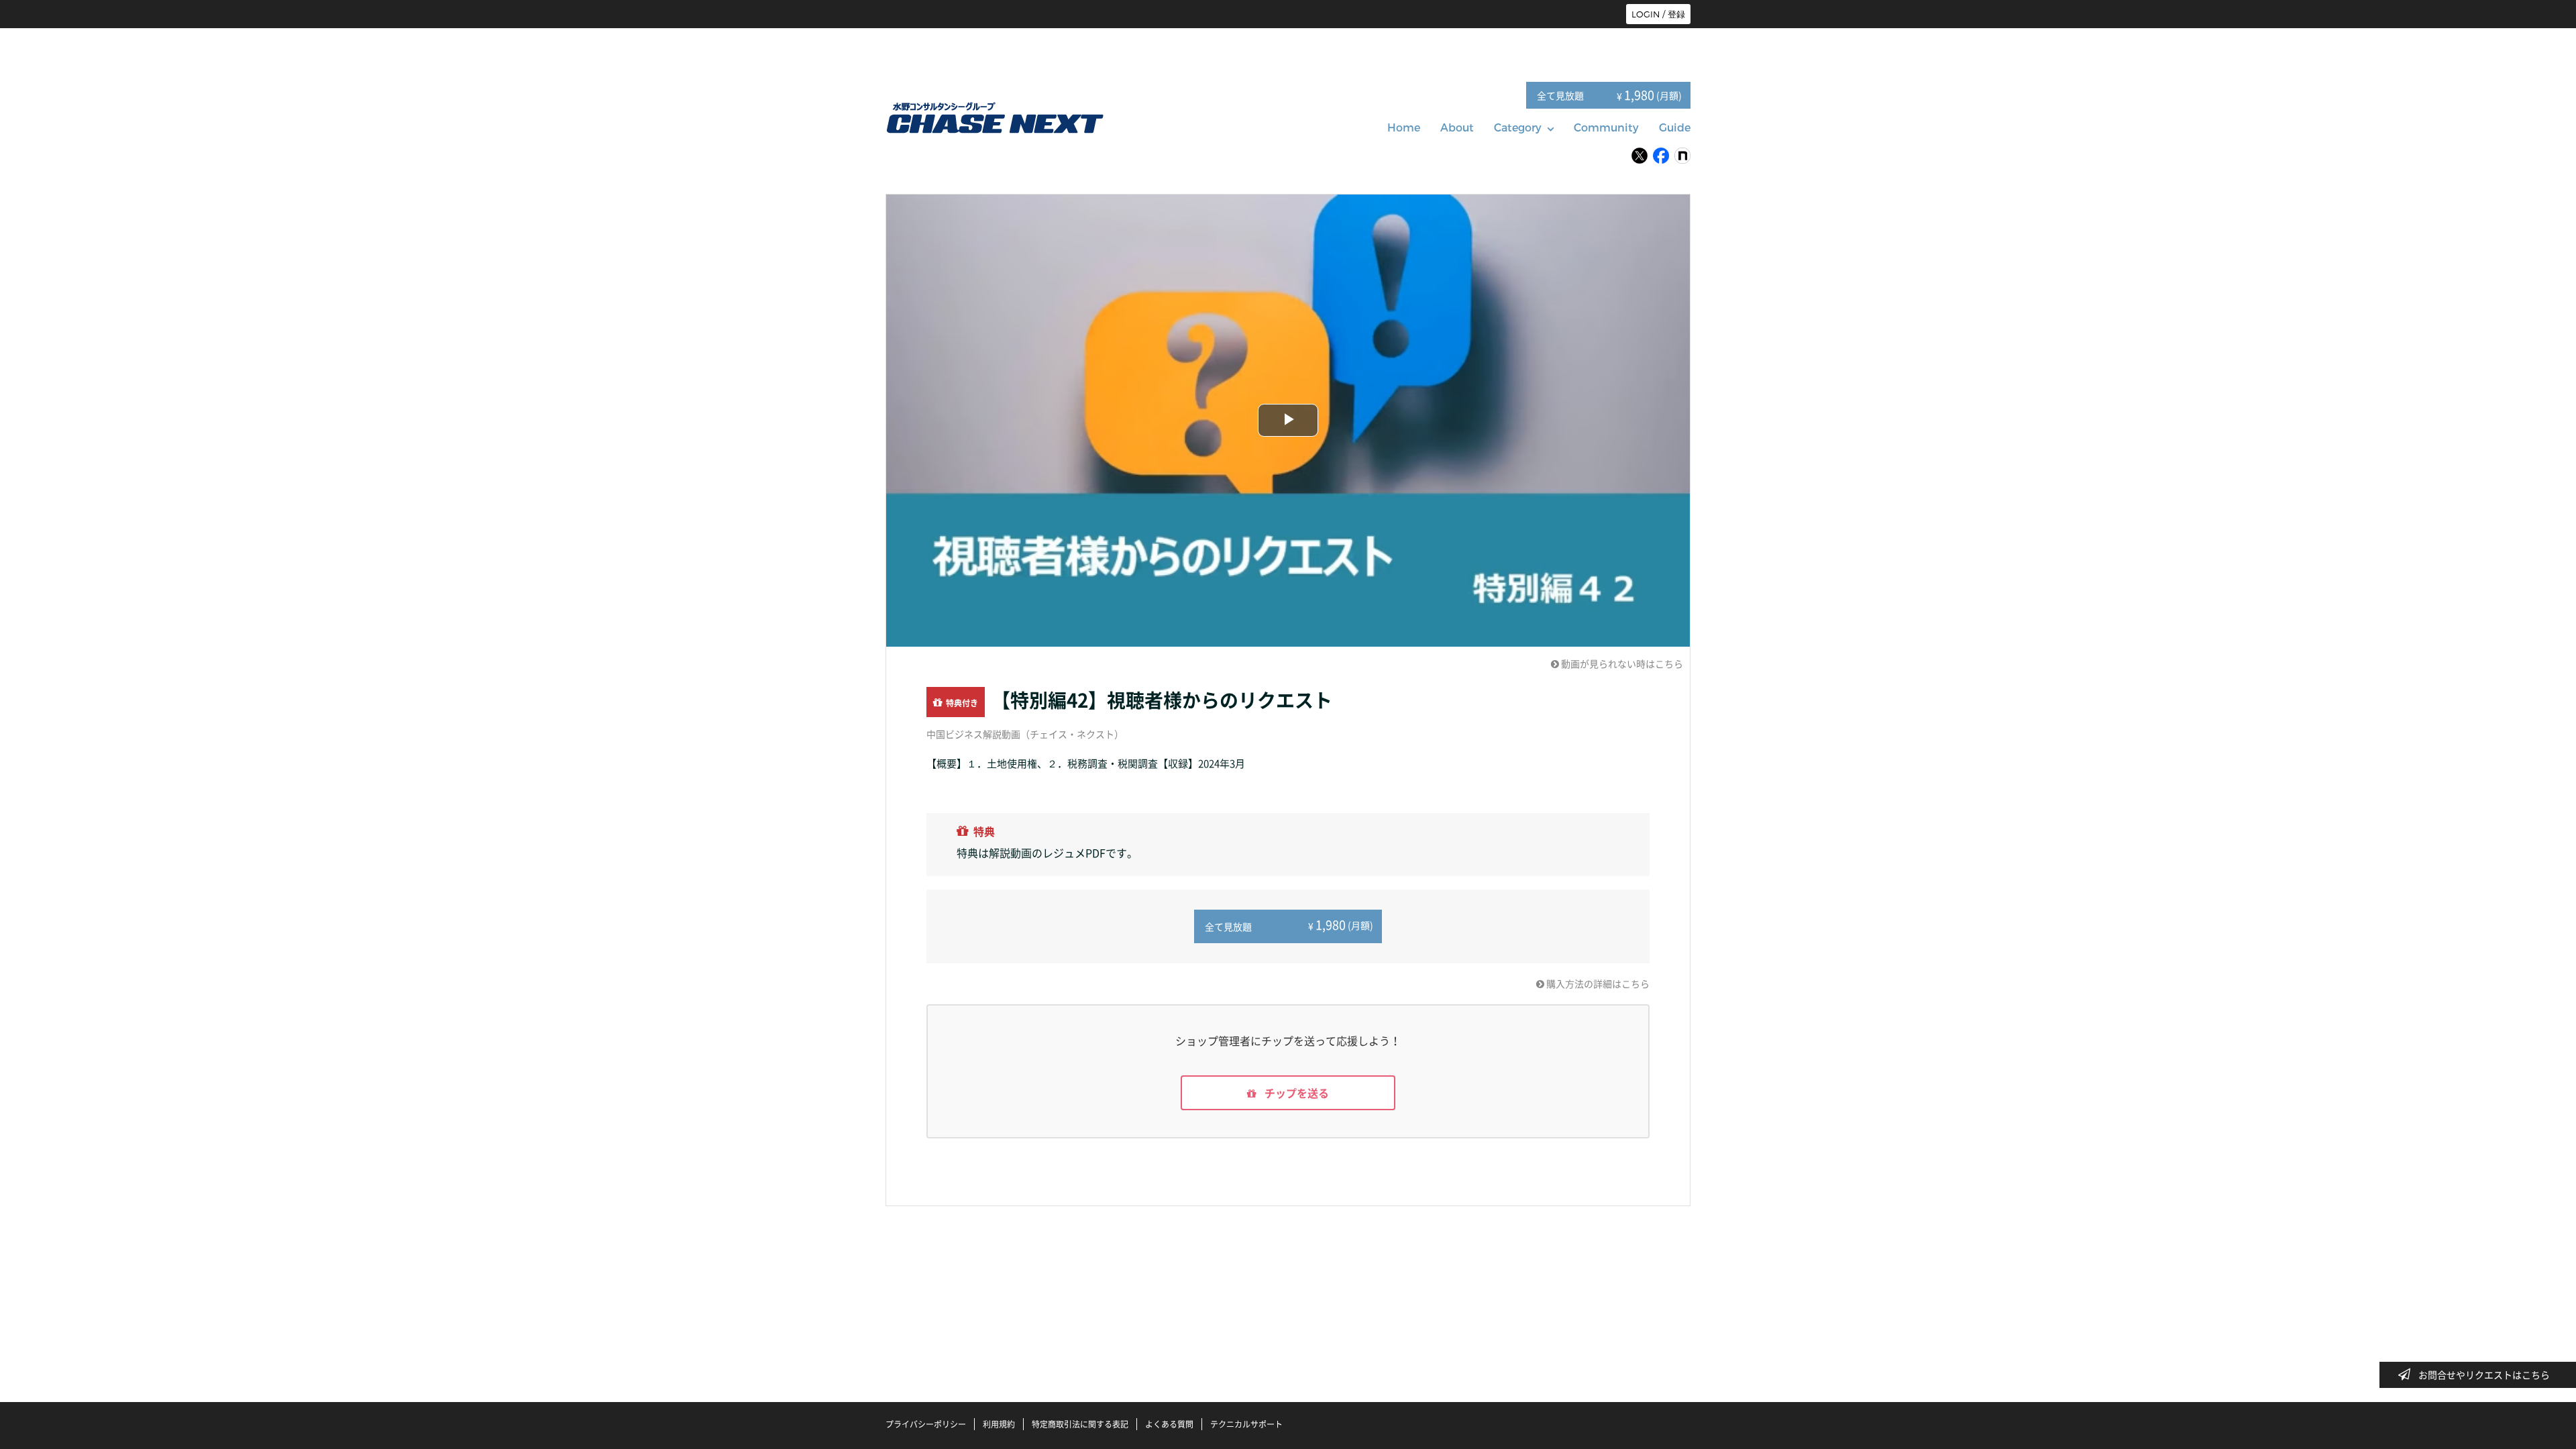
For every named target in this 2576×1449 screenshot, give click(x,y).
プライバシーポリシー (926, 1424)
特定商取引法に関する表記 (1080, 1424)
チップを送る (1295, 1093)
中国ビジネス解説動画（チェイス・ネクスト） (1025, 734)
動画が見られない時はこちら (1621, 663)
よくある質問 (1169, 1424)
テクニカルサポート (1246, 1424)
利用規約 (999, 1424)
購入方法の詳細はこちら (1597, 983)
